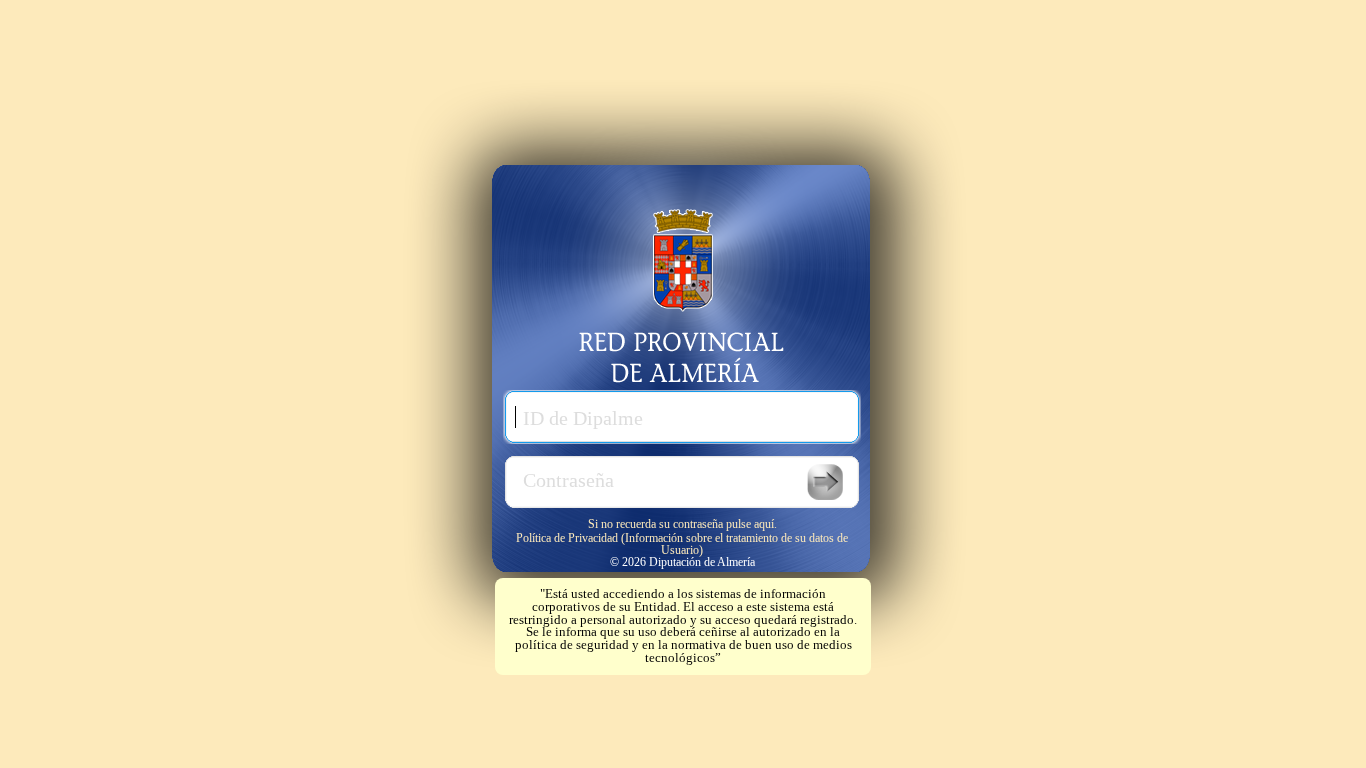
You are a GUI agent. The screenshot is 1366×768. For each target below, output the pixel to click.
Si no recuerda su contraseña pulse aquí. (682, 523)
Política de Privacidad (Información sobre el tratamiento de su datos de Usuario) (682, 543)
